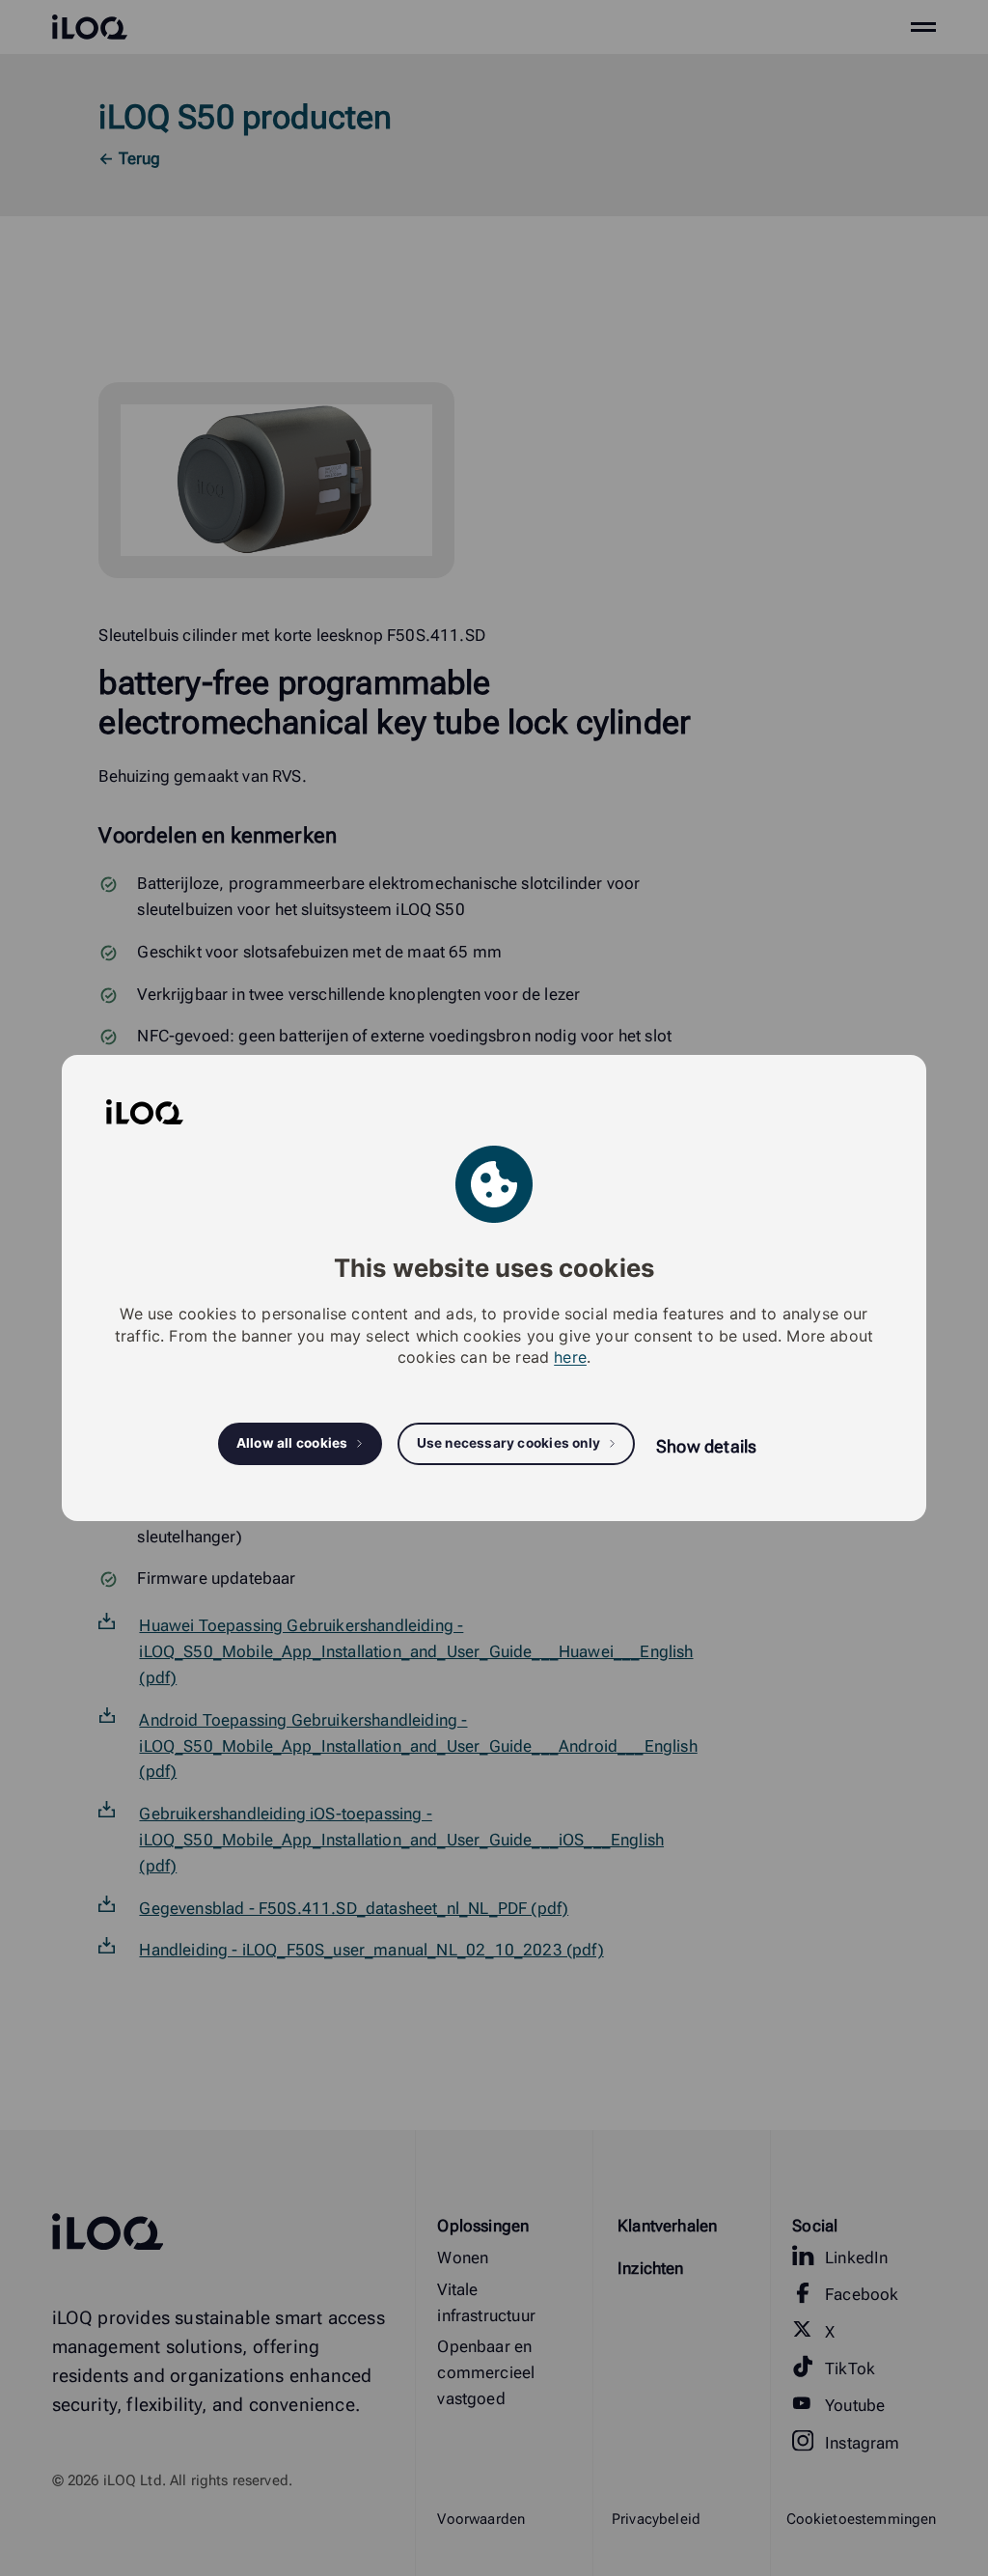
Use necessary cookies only (509, 1443)
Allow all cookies (292, 1443)
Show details (706, 1446)
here (570, 1357)
